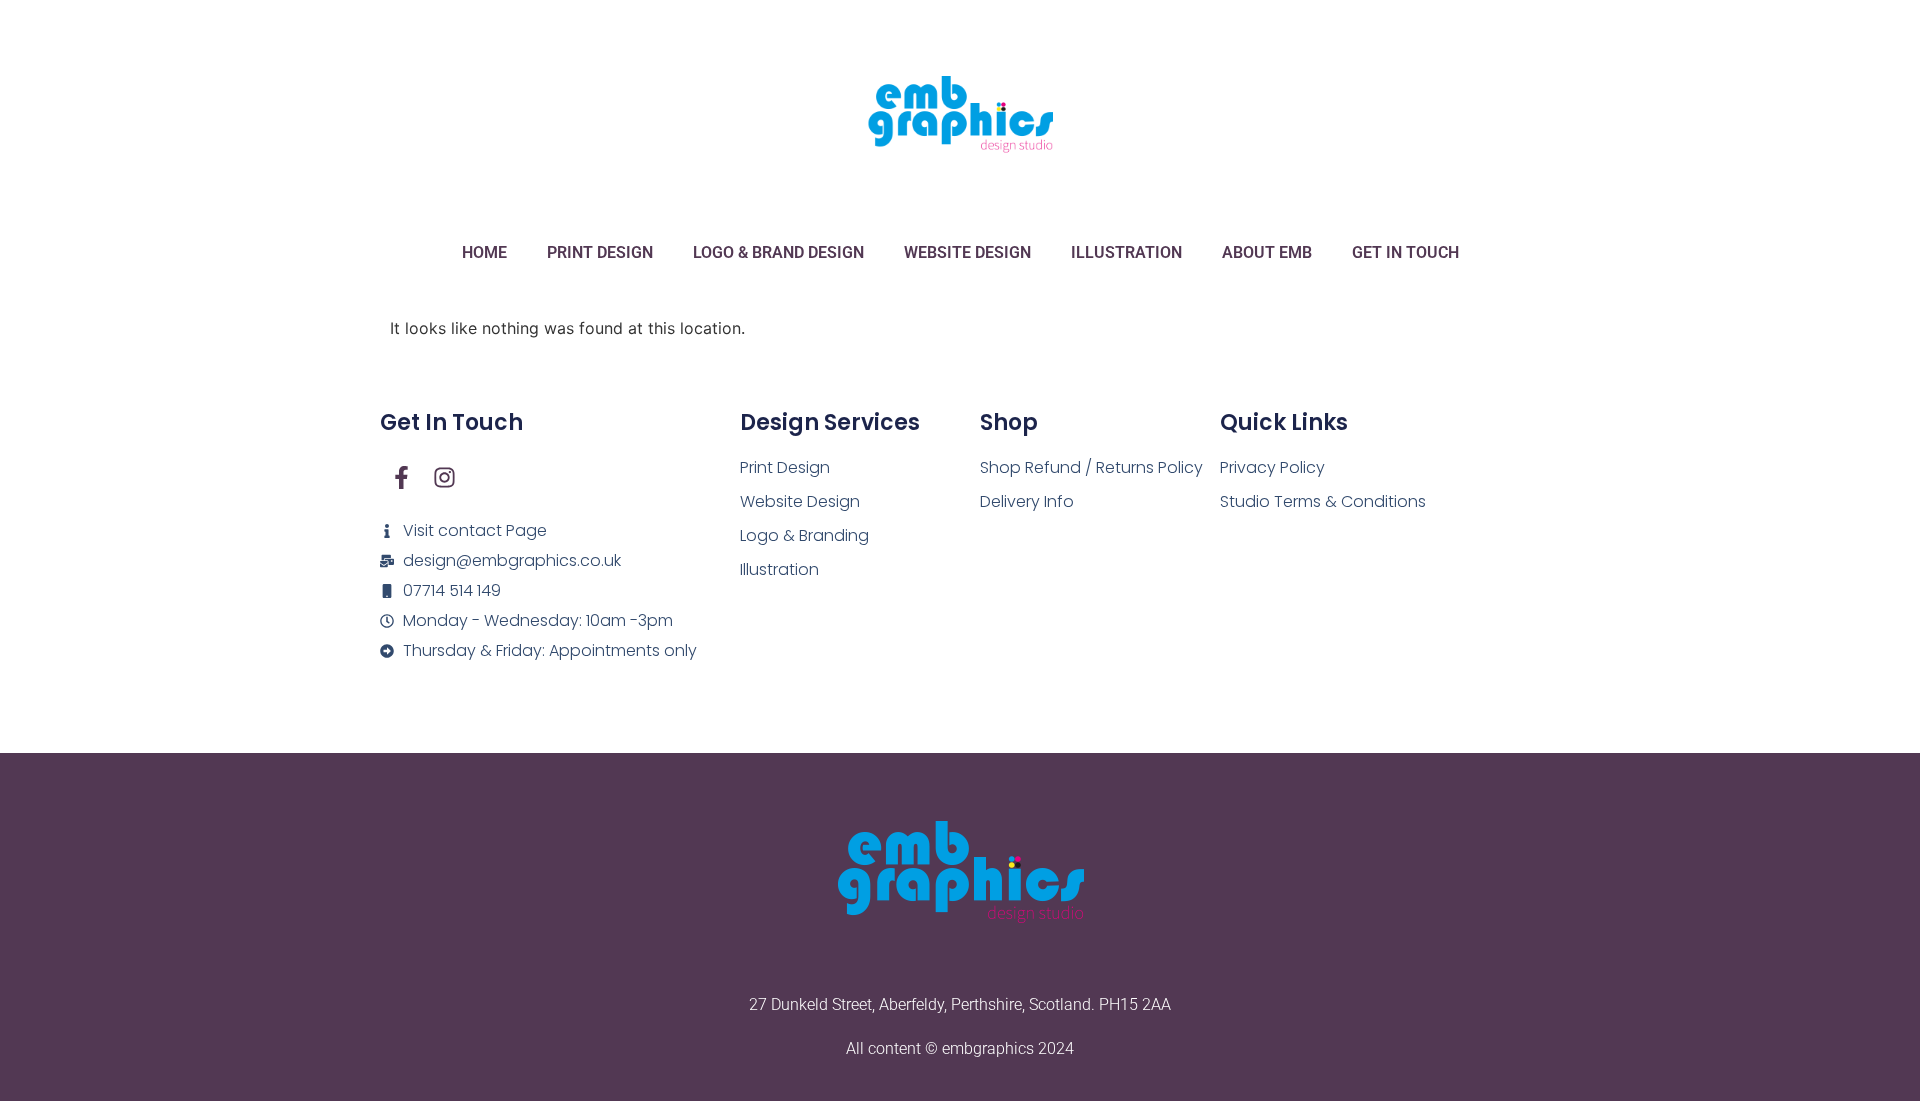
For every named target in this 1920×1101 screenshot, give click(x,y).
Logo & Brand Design (778, 252)
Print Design (600, 252)
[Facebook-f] (401, 477)
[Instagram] (444, 477)
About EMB (1267, 252)
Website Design (967, 252)
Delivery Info (1027, 501)
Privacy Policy (1272, 467)
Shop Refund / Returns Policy (1091, 467)
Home (484, 252)
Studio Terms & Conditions (1323, 501)
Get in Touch (1405, 252)
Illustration (1126, 252)
